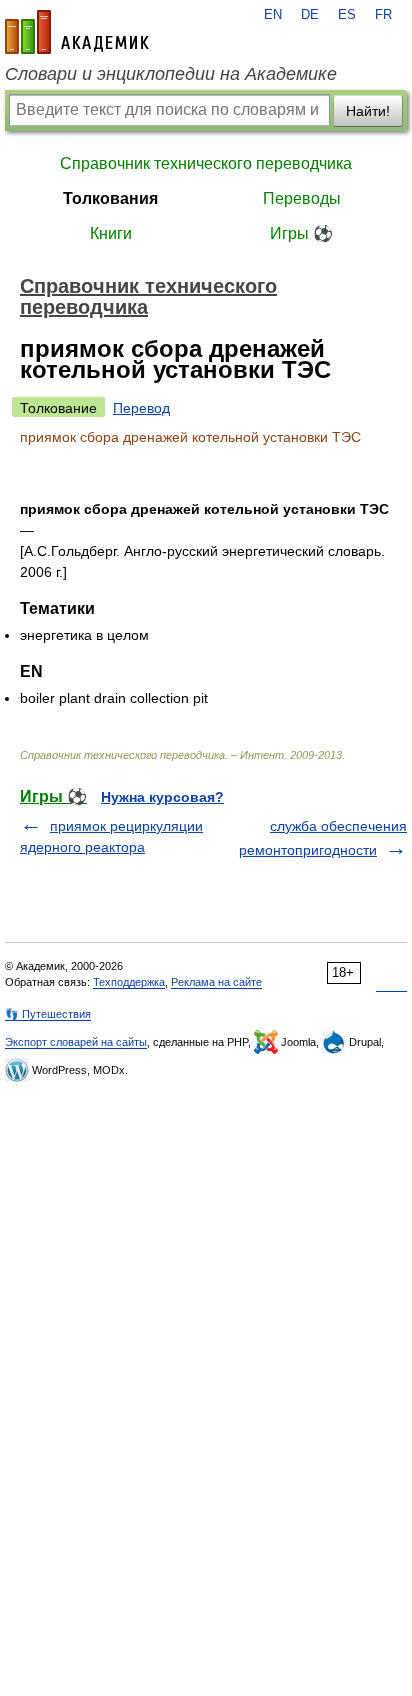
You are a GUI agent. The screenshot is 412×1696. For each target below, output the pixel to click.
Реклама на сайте (216, 982)
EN (273, 15)
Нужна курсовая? (162, 797)
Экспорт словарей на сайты (76, 1042)
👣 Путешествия (48, 1014)
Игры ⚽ (301, 233)
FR (383, 15)
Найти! (368, 111)
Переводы (302, 198)
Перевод (141, 408)
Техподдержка (129, 982)
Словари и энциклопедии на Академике (171, 74)
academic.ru (77, 32)
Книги (111, 233)
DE (310, 15)
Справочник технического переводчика (206, 163)
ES (347, 15)
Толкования (110, 198)
